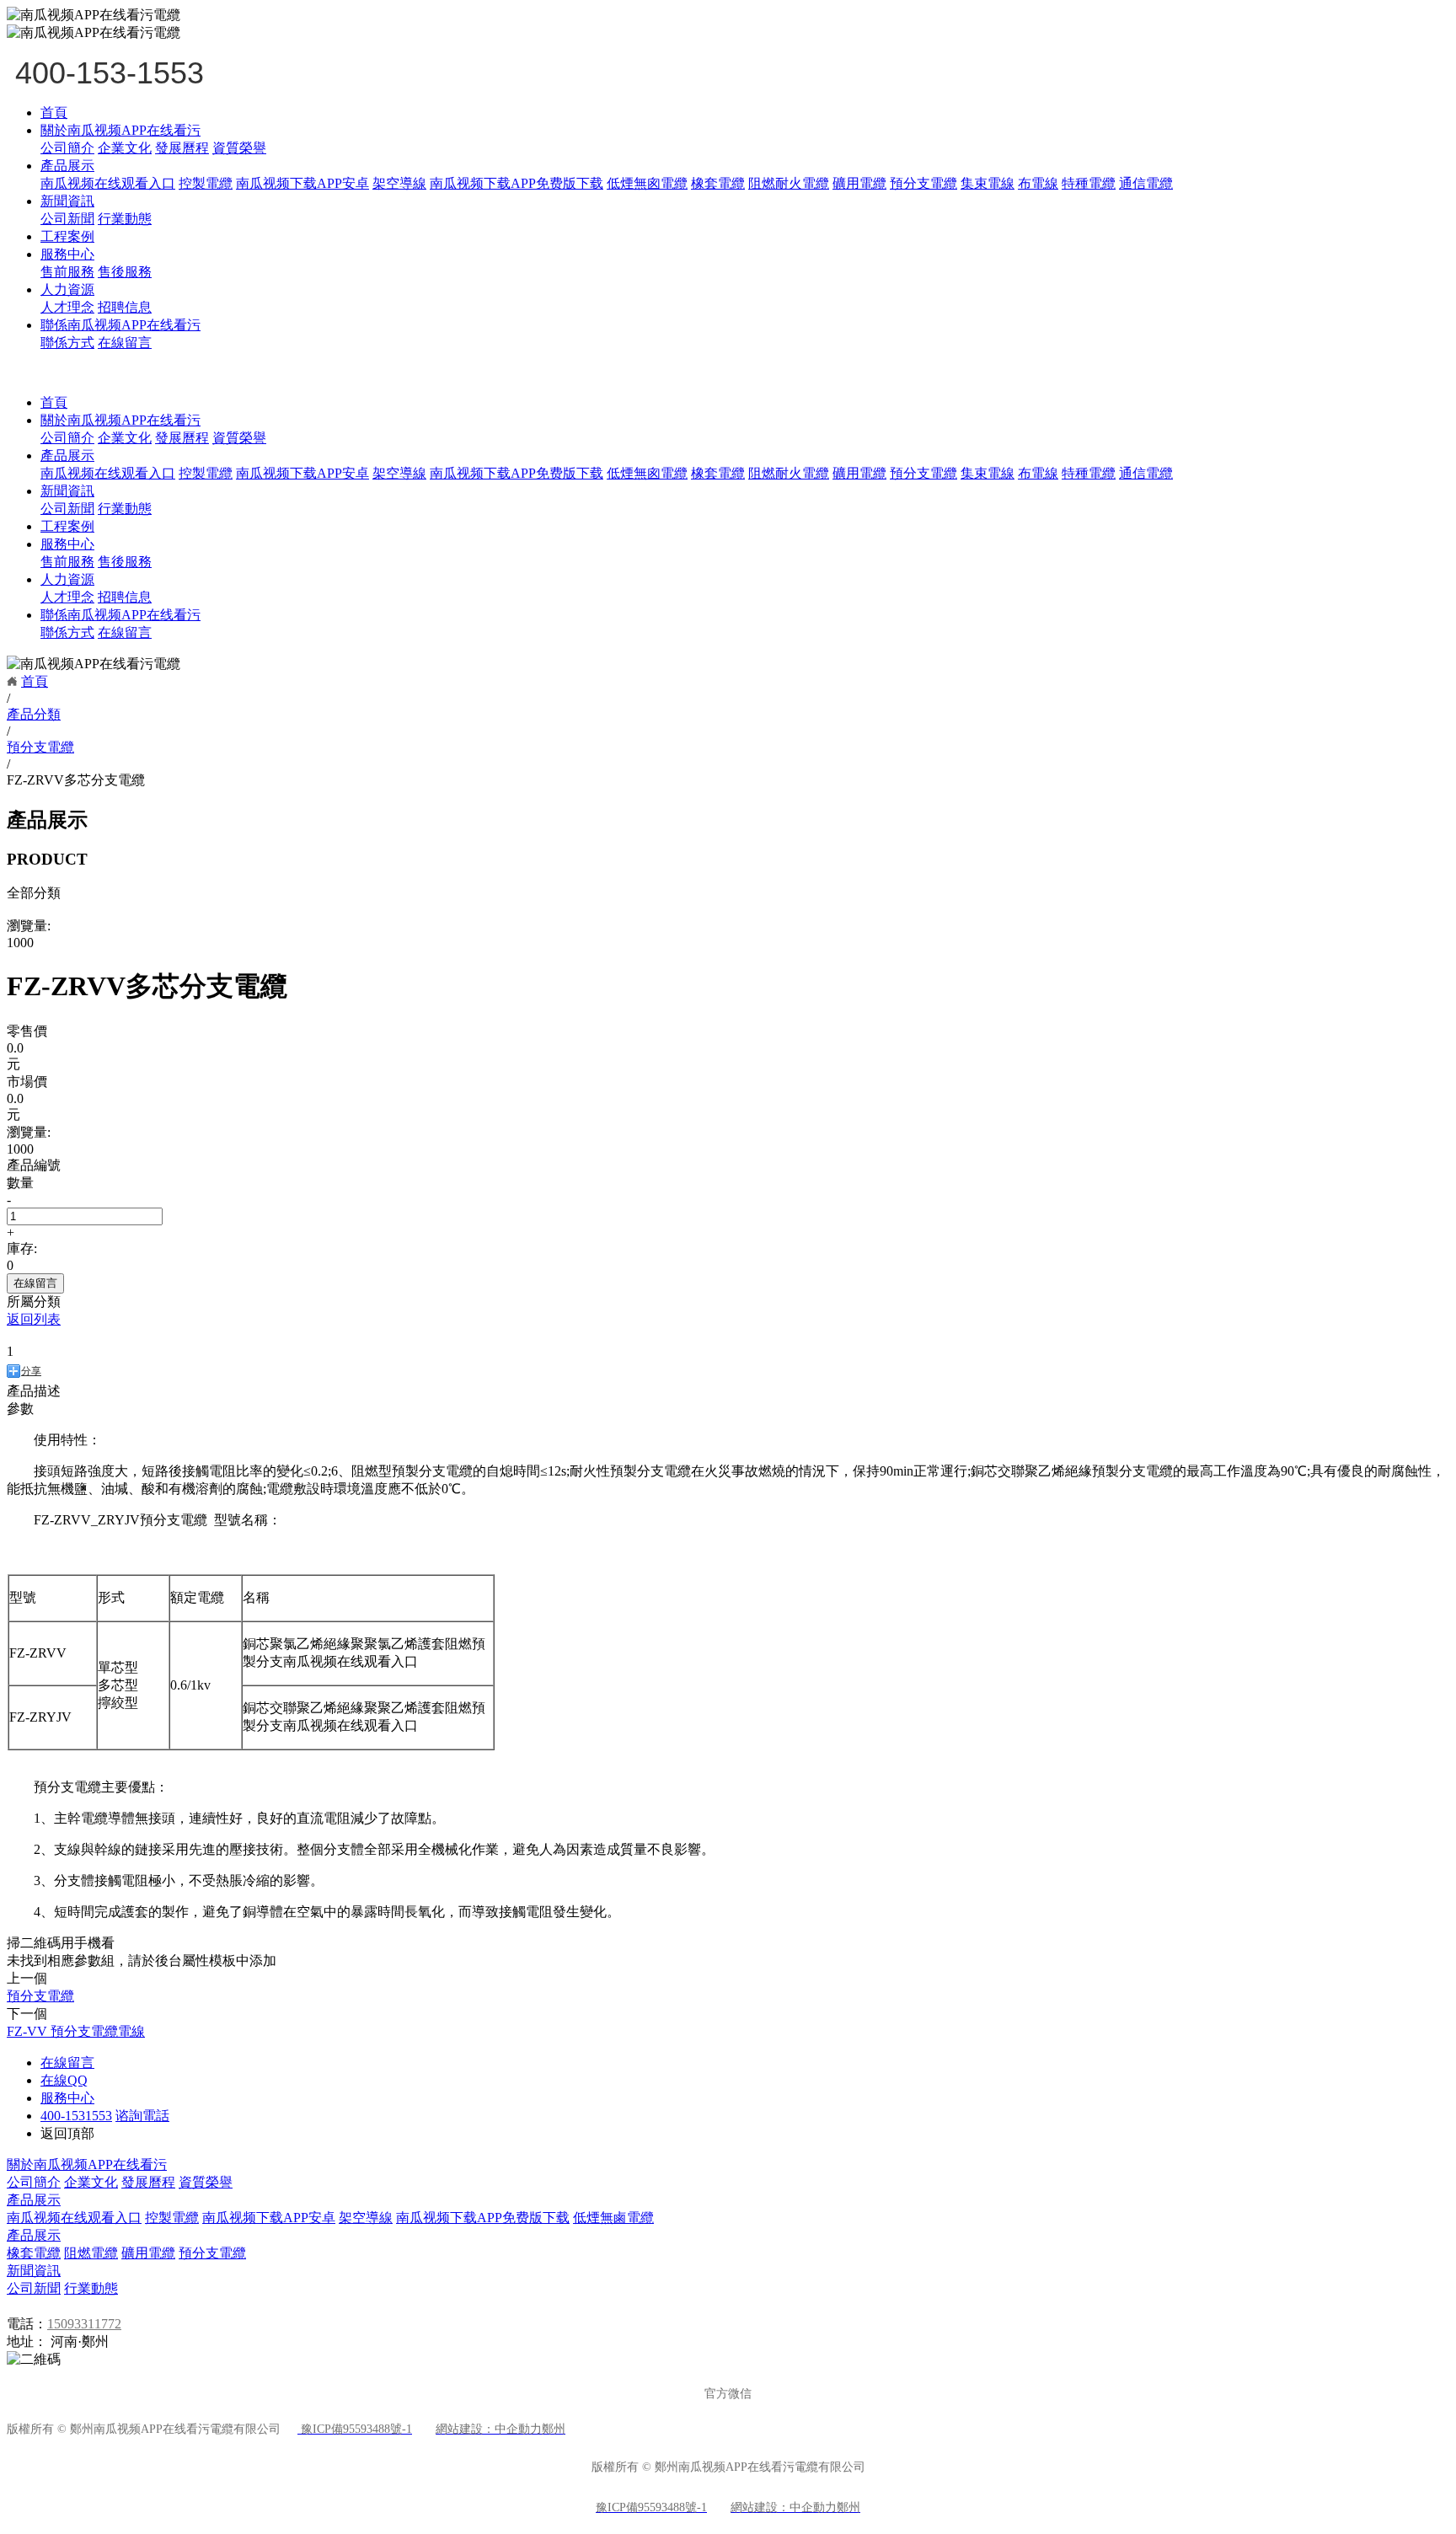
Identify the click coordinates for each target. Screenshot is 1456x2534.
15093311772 (84, 2324)
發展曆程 (182, 148)
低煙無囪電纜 (647, 183)
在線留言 (125, 343)
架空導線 (399, 183)
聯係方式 (67, 343)
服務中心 (67, 254)
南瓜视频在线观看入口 (108, 183)
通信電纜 (1146, 183)
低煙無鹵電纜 (613, 2218)
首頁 (54, 113)
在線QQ (64, 2080)
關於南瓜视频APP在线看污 (120, 130)
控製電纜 (206, 183)
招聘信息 (125, 307)
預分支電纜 (923, 183)
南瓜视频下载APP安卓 (302, 183)
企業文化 (125, 148)
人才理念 (67, 307)
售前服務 (67, 272)
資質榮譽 (239, 148)
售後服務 (125, 272)
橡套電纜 (718, 183)
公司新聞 (67, 219)
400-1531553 (76, 2116)
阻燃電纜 (91, 2253)
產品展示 (67, 166)
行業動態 (125, 219)
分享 (31, 1371)
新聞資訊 (67, 201)
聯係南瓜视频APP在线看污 (120, 325)
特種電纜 (1089, 183)
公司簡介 (67, 148)
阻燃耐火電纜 (789, 183)
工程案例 (67, 236)
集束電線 (988, 183)
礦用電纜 (859, 183)
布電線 (1038, 183)
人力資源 (67, 289)
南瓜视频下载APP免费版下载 (517, 183)
